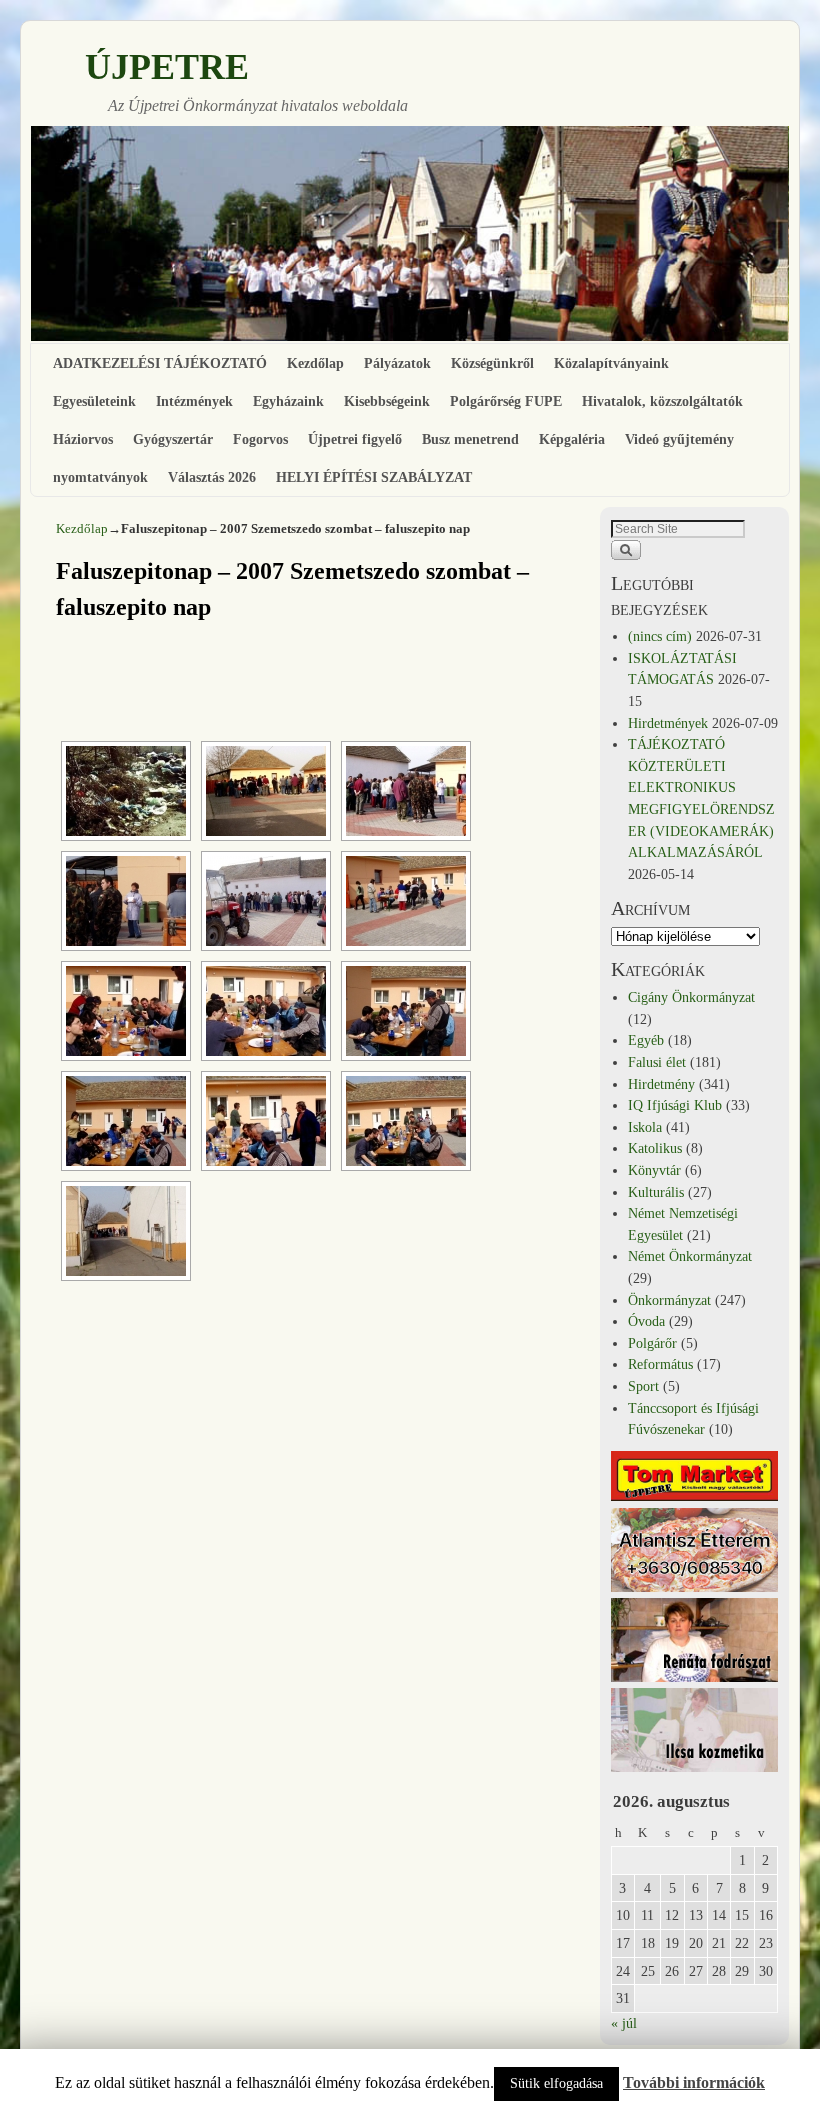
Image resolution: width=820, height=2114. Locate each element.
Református (660, 1364)
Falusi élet (657, 1062)
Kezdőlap (315, 363)
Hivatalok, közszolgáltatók (662, 401)
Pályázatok (397, 363)
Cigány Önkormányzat (691, 997)
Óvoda (646, 1321)
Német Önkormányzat (690, 1256)
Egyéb (646, 1040)
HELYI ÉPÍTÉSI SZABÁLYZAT (374, 477)
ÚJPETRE (167, 67)
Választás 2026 (212, 477)
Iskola (645, 1127)
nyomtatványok (100, 477)
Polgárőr (652, 1343)
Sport (643, 1386)
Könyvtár (654, 1170)
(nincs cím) (660, 636)
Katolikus (655, 1148)
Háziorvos (83, 439)
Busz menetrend (470, 439)
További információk (694, 2082)
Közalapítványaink (611, 363)
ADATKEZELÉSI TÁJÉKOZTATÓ (160, 363)
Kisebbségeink (387, 401)
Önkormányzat (669, 1300)
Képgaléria (572, 439)
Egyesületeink (94, 401)
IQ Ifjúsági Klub (675, 1105)
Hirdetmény (661, 1084)
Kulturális (656, 1192)
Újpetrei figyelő (355, 439)
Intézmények (194, 401)
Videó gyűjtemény (679, 439)
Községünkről (492, 363)
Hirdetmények (668, 723)
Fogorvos (260, 439)
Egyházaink (288, 401)
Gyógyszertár (173, 439)
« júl (624, 2023)
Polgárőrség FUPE (506, 401)
